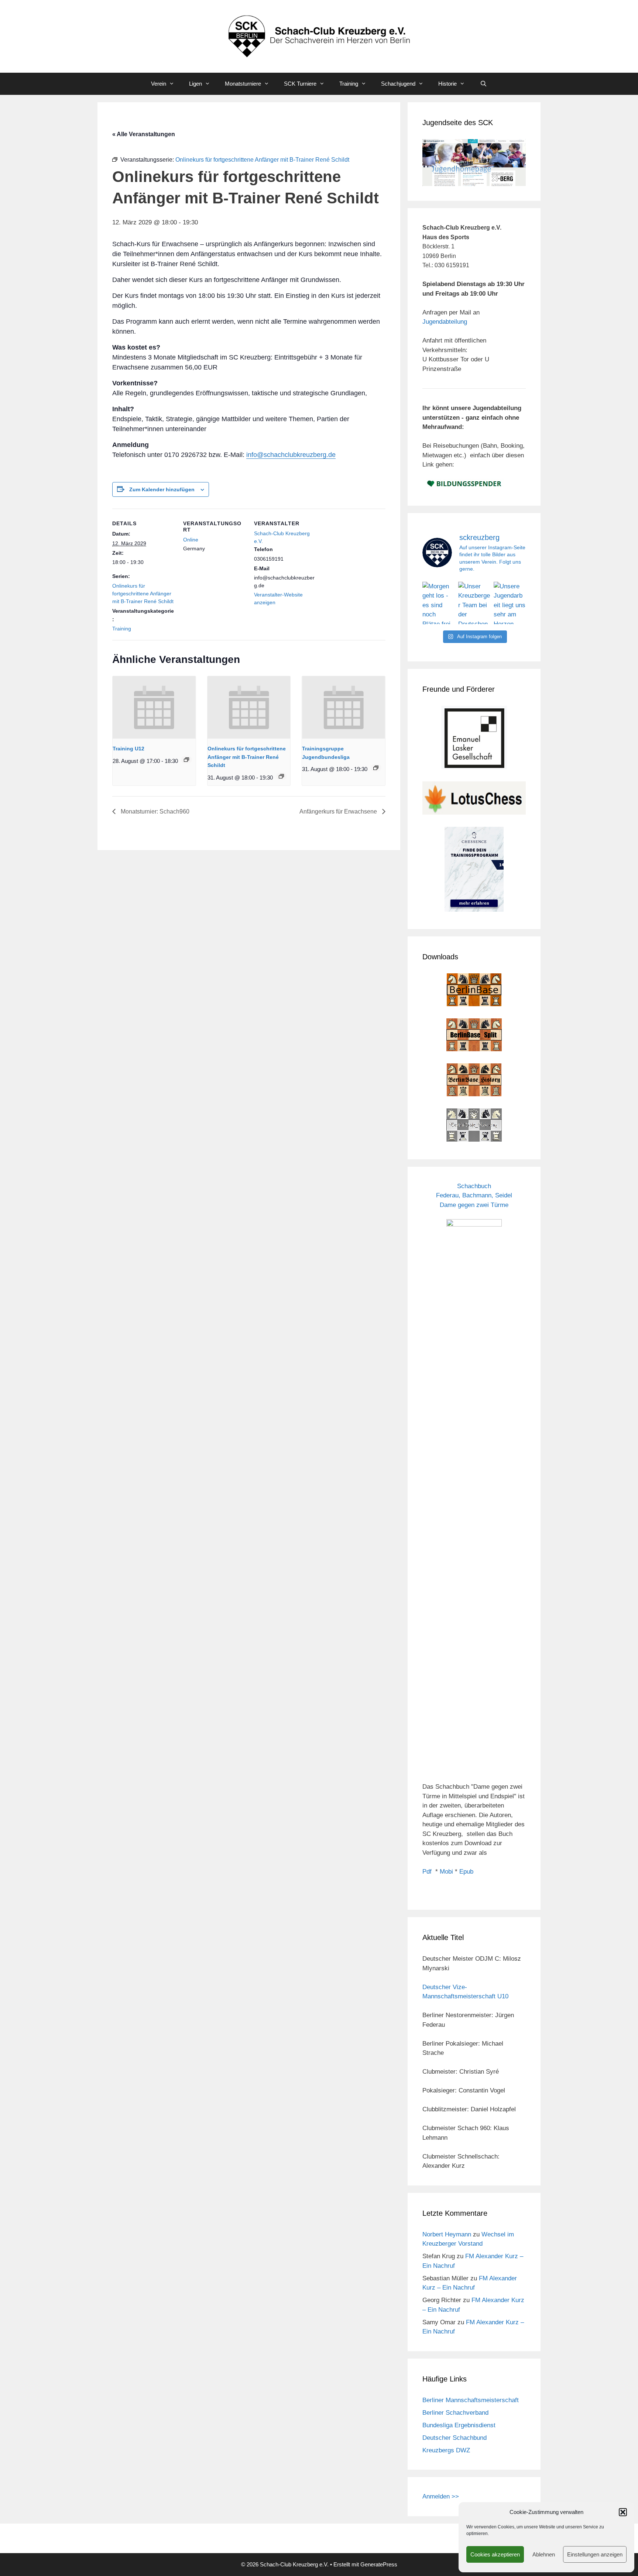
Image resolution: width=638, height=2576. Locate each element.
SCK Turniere (300, 84)
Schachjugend (398, 84)
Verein (159, 84)
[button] (623, 2512)
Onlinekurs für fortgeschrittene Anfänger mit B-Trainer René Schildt (143, 594)
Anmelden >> (441, 2496)
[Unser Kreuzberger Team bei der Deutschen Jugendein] (474, 603)
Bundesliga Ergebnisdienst (459, 2425)
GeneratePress (379, 2564)
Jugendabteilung (445, 322)
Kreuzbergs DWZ (446, 2450)
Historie (447, 84)
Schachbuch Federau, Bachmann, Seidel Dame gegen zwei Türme (474, 1196)
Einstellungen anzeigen (595, 2554)
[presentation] (154, 707)
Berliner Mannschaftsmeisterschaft (471, 2400)
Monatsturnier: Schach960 (154, 811)
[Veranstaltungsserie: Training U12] (186, 760)
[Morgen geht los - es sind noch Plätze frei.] (438, 603)
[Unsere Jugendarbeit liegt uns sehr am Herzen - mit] (510, 603)
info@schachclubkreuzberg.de (291, 455)
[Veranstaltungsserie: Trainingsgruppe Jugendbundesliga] (376, 768)
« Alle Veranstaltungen (144, 134)
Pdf (427, 1872)
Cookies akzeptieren (495, 2554)
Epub (466, 1872)
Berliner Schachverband (455, 2413)
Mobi (446, 1872)
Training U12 (128, 749)
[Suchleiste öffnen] (483, 84)
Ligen (195, 84)
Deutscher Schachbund (455, 2438)
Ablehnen (544, 2554)
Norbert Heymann (447, 2234)
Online (191, 540)
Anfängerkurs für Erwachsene (339, 811)
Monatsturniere (243, 84)
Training (349, 84)
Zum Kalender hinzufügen (162, 489)
